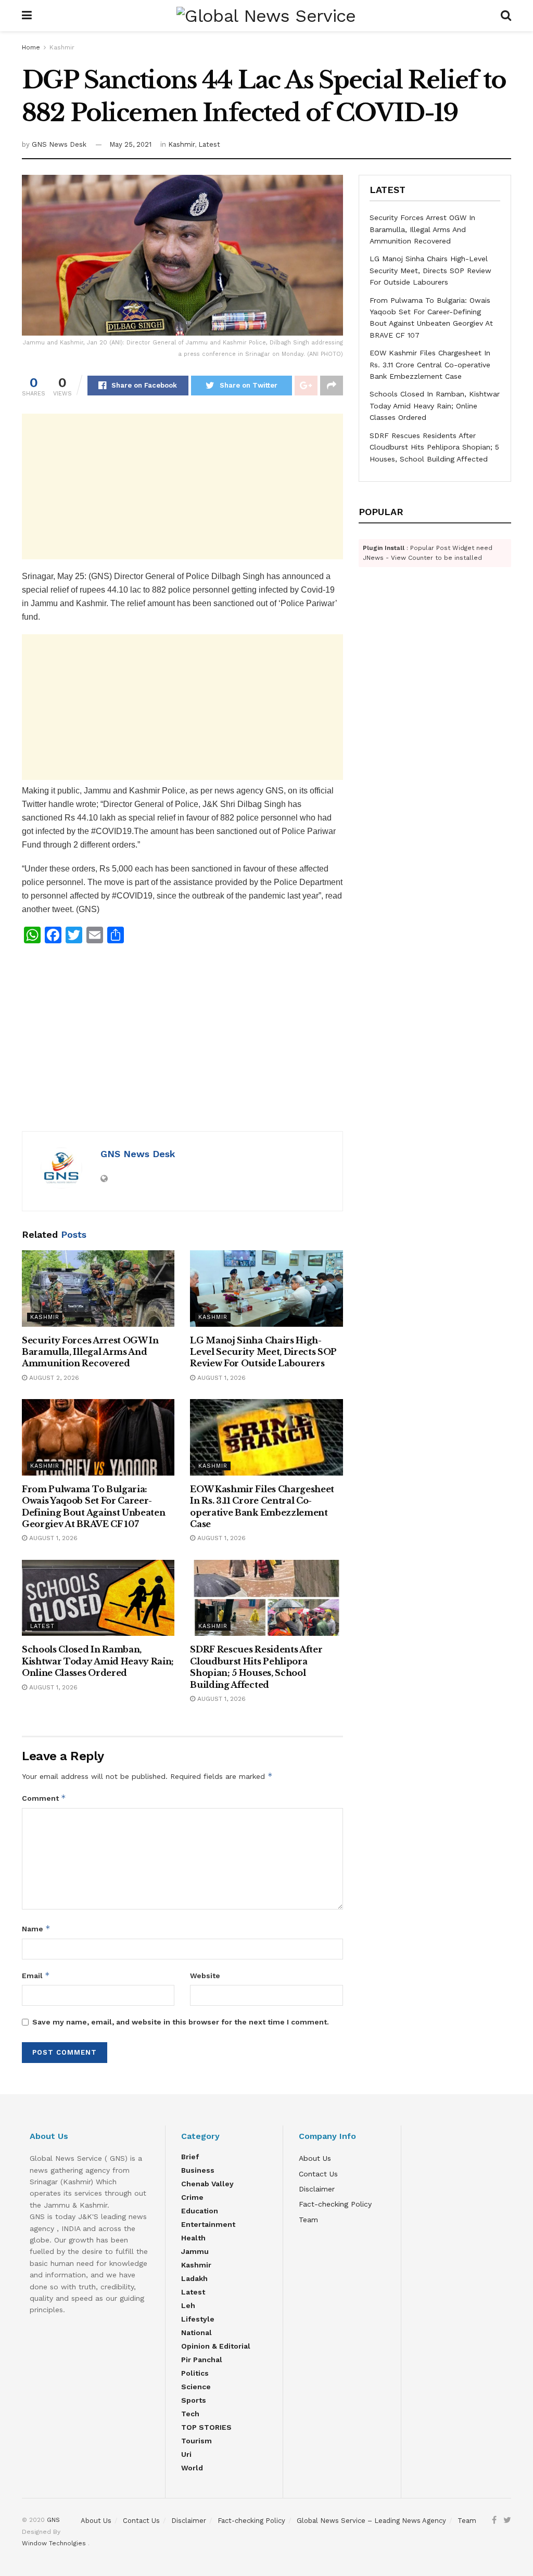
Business (198, 2170)
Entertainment (208, 2224)
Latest (209, 144)
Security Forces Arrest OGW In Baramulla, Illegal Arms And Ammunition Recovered (90, 1352)
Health (193, 2238)
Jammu (195, 2251)
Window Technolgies (55, 2543)
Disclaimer (317, 2189)
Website (205, 1976)
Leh (188, 2305)
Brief (190, 2157)
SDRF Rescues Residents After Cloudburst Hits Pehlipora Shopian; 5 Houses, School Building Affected (434, 447)
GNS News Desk (59, 144)
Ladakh (194, 2278)
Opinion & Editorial (216, 2346)
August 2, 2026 (53, 1378)
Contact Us (318, 2174)
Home (31, 47)
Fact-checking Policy (335, 2204)
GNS (53, 2520)
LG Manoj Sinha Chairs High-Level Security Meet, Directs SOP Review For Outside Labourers (263, 1352)
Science (196, 2387)
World (192, 2468)
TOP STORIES (206, 2427)
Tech (190, 2414)
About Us (315, 2158)
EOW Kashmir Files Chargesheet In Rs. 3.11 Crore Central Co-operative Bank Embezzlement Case (430, 364)
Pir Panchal (202, 2360)
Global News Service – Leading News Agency (371, 2521)
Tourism (196, 2441)
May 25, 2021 (130, 144)
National (196, 2333)
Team (308, 2220)
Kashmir (62, 47)
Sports (194, 2400)
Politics (195, 2373)
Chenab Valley (207, 2184)
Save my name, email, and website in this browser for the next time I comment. (181, 2022)
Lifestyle (198, 2319)
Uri (186, 2454)
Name (36, 1928)
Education (200, 2211)
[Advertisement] (182, 486)
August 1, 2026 (220, 1378)
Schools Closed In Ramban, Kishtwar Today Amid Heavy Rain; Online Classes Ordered (98, 1661)
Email (36, 1975)
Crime (192, 2197)
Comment (44, 1798)
